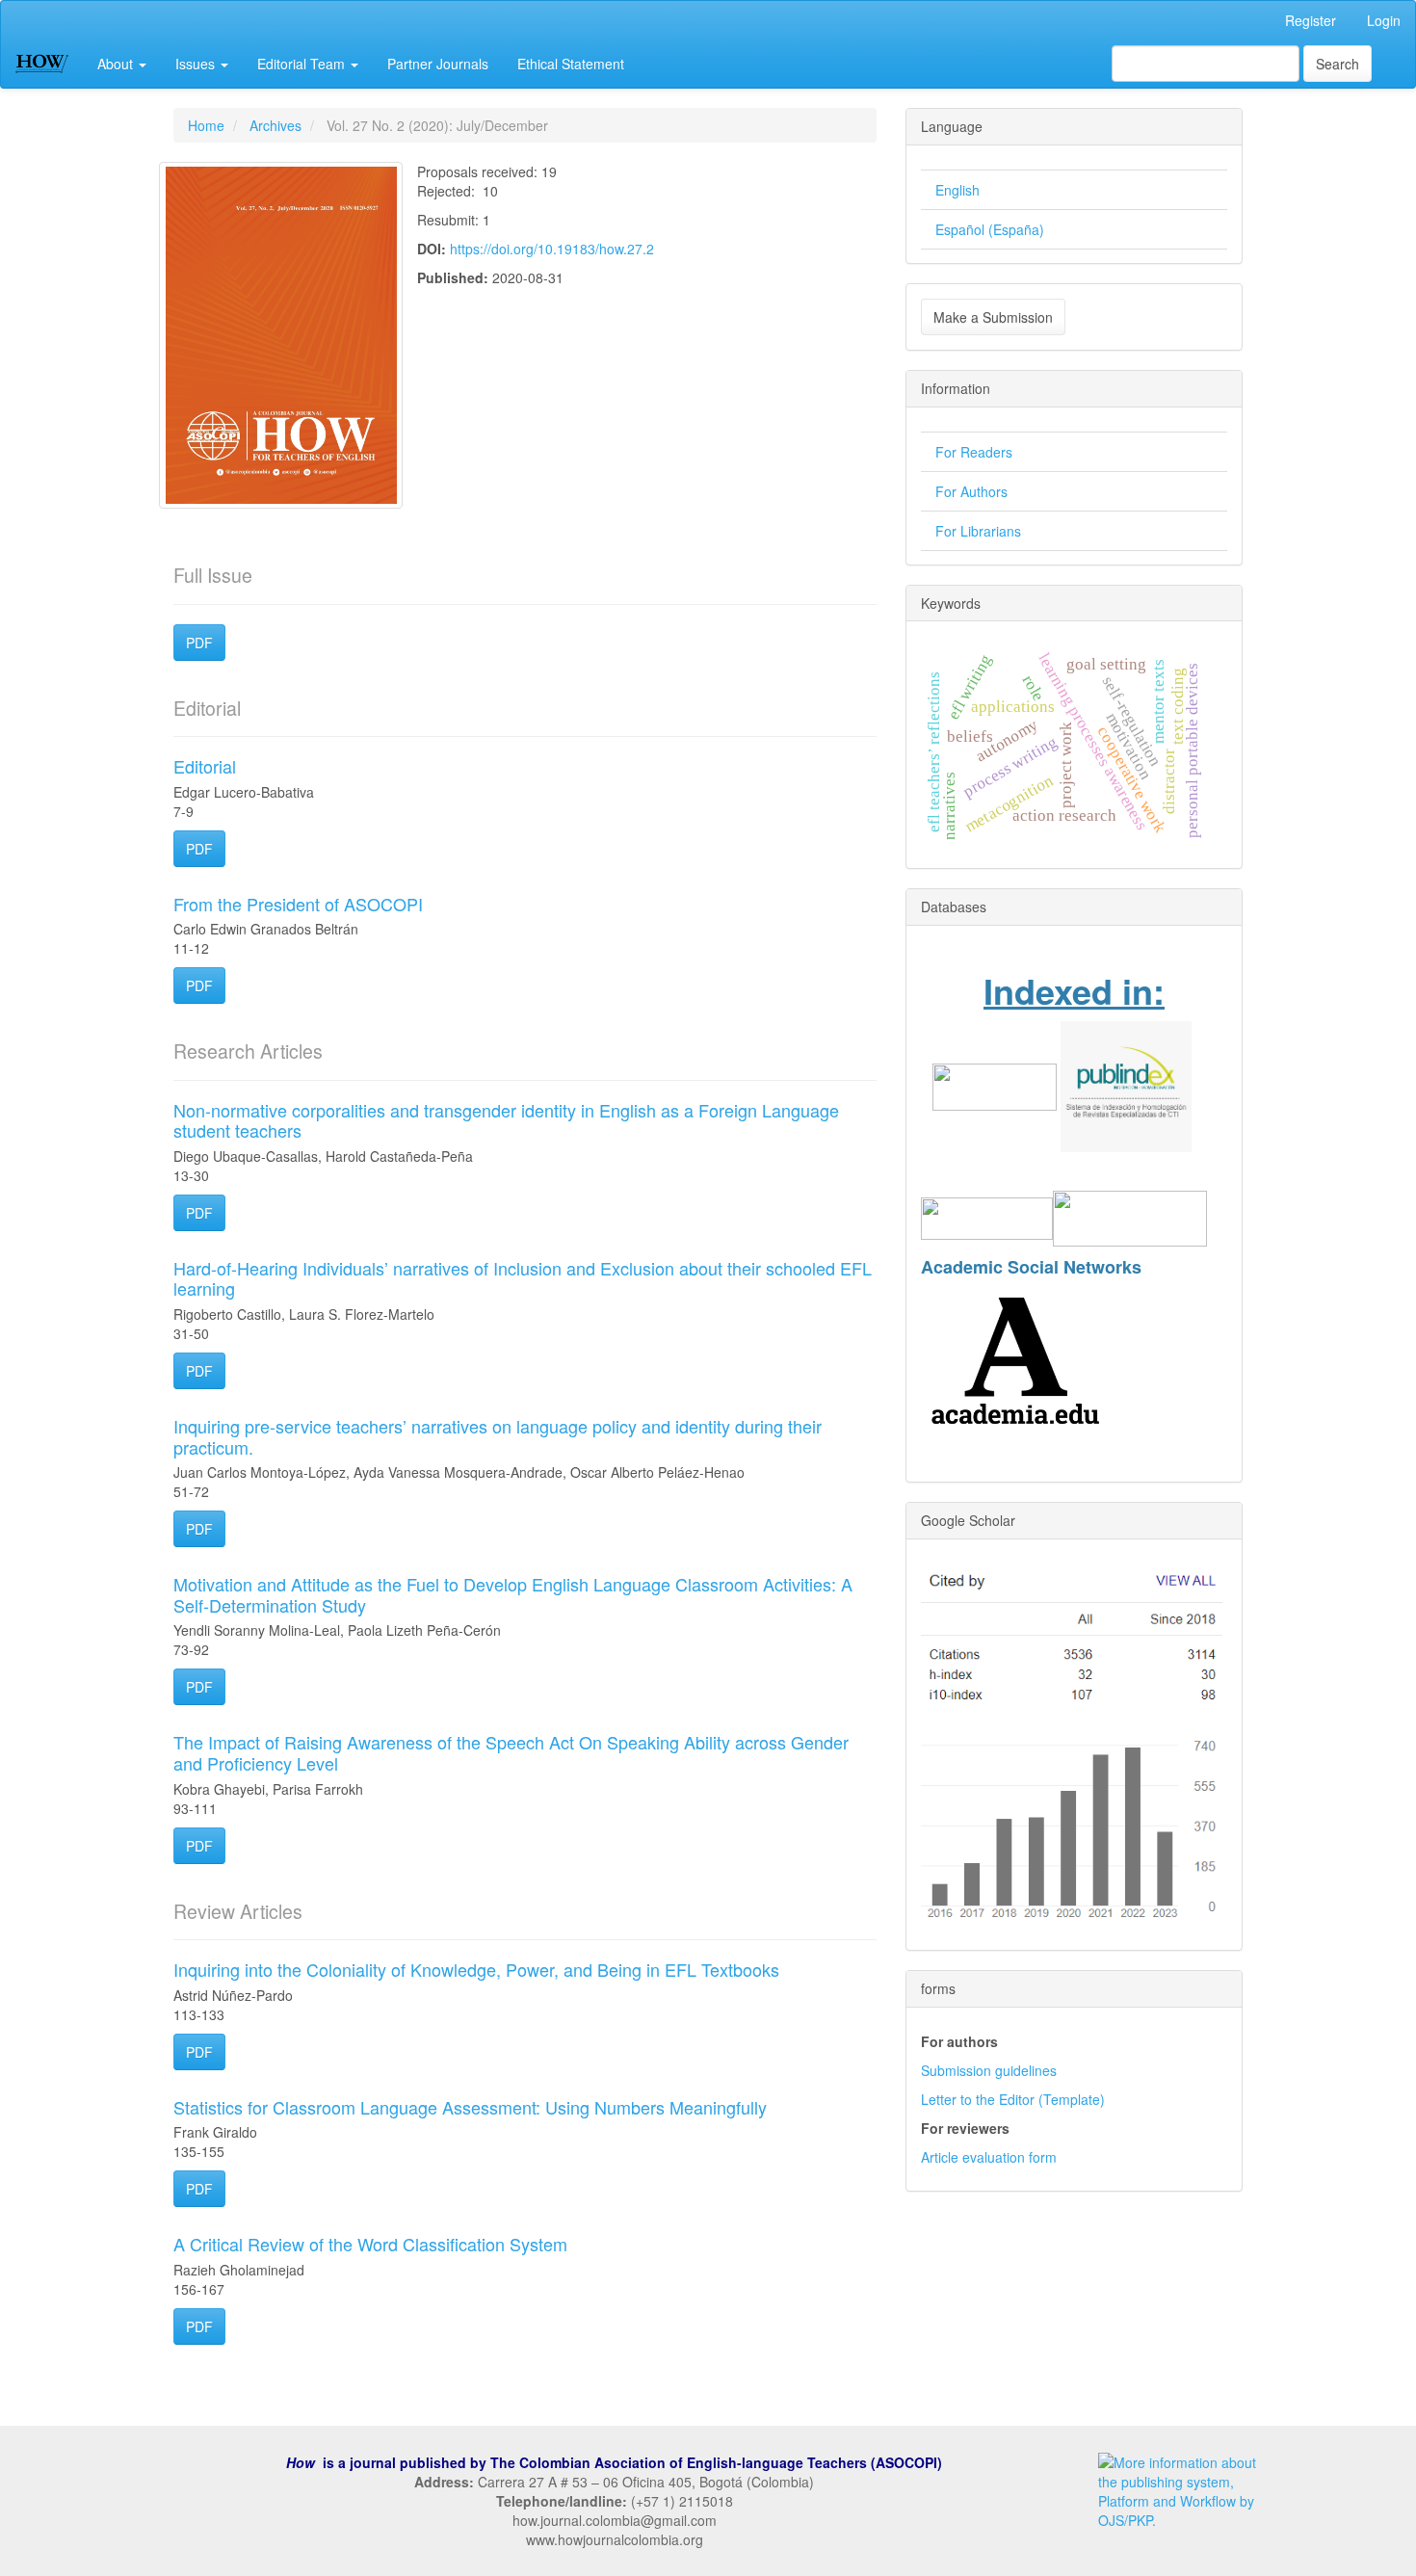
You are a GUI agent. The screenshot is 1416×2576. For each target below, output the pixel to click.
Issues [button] (197, 64)
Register (1311, 20)
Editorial (205, 766)
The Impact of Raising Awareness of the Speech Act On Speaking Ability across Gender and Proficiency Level (511, 1752)
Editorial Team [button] (303, 64)
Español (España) (990, 229)
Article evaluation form (989, 2157)
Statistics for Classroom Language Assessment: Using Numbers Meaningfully (470, 2107)
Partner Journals (438, 64)
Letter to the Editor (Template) (1013, 2099)
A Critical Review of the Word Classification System (370, 2244)
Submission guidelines (989, 2070)
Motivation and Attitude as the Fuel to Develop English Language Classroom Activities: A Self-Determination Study (513, 1594)
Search (1337, 64)
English (957, 190)
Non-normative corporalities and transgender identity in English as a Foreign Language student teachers (506, 1120)
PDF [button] (199, 643)
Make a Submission (993, 317)
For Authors (971, 491)
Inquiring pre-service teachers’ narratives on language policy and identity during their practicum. (498, 1436)
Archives (275, 125)
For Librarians (978, 531)
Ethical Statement (571, 64)
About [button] (117, 64)
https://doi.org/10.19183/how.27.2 (552, 249)
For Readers (974, 452)
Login (1384, 20)
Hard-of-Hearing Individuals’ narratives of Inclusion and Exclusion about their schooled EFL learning (523, 1278)
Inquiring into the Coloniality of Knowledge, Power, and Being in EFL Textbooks (476, 1969)
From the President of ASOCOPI (298, 904)
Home (206, 125)
